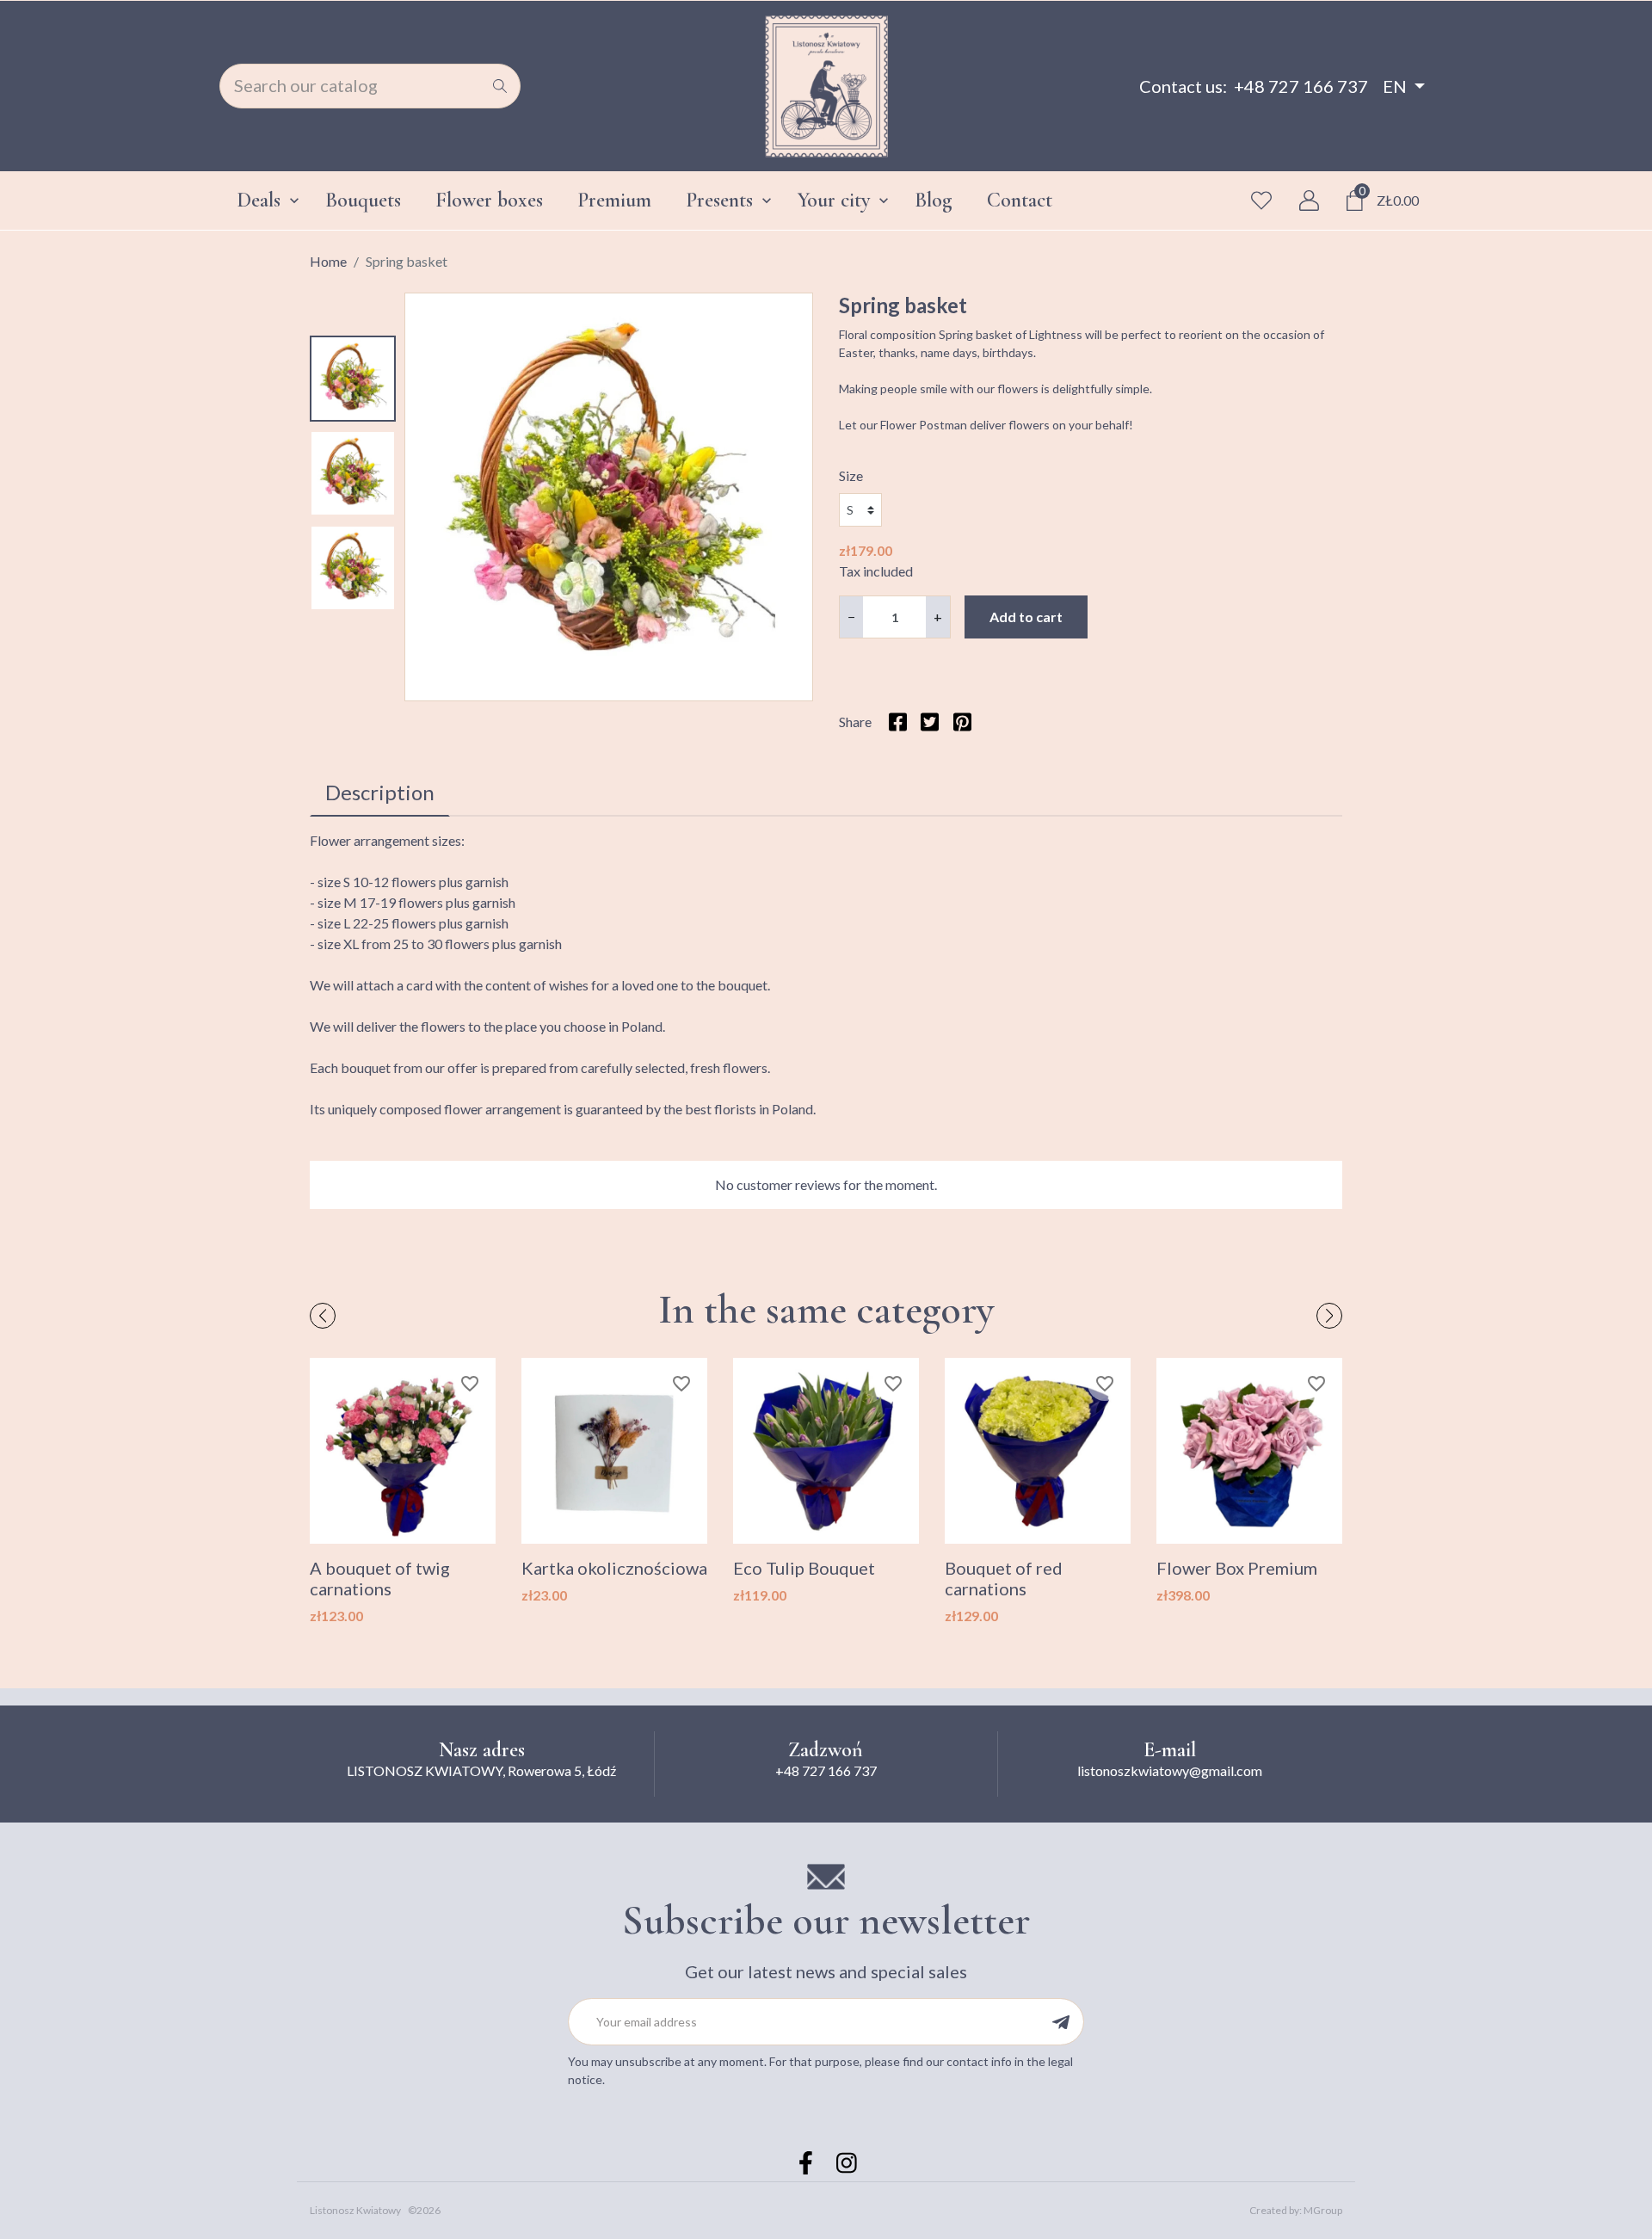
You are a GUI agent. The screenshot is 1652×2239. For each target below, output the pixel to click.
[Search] (500, 86)
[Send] (1060, 2022)
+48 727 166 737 (1301, 86)
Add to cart (1026, 617)
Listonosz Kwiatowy (355, 2210)
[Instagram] (847, 2162)
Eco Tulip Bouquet (804, 1568)
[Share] (898, 722)
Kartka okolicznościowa (614, 1568)
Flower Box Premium (1237, 1568)
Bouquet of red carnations (1004, 1578)
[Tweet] (930, 722)
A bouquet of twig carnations (380, 1578)
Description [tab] (380, 792)
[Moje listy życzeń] (1261, 200)
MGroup (1323, 2210)
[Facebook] (805, 2162)
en (1395, 86)
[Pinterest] (962, 722)
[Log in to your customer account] (1309, 200)
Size (851, 475)
